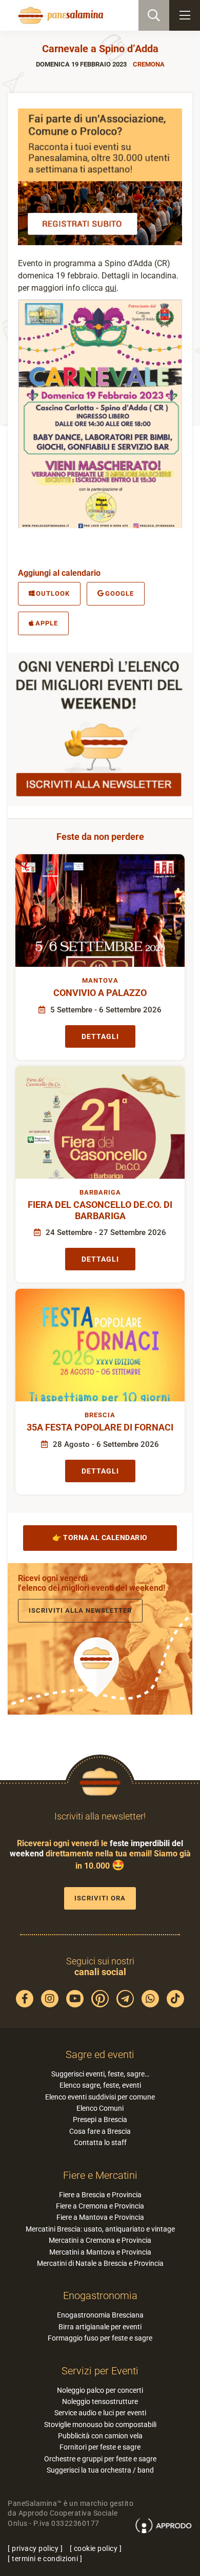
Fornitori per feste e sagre (100, 2447)
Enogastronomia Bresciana (100, 2315)
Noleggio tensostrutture (100, 2401)
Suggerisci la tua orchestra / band (100, 2470)
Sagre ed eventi (100, 2054)
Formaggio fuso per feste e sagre (100, 2338)
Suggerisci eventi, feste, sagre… (100, 2074)
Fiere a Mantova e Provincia (100, 2217)
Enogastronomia (100, 2296)
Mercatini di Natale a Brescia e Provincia (100, 2263)
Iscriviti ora (100, 1898)
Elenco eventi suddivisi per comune (100, 2097)
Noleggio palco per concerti (100, 2390)
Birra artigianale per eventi (100, 2327)
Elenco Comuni (100, 2108)
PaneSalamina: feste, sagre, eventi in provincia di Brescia (59, 15)
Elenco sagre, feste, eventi (100, 2085)
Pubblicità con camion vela (100, 2436)
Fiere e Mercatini (100, 2175)
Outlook (53, 593)
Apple (47, 623)
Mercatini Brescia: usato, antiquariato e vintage (100, 2229)
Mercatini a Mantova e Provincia (100, 2252)
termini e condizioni (45, 2559)
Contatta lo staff (100, 2142)
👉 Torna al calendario (100, 1538)
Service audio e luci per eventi (100, 2413)
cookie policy (96, 2548)
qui (111, 288)
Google (119, 593)
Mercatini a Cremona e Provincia (100, 2240)
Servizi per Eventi (100, 2371)
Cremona (149, 64)
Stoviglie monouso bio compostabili (100, 2425)
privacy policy (35, 2548)
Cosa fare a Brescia (100, 2131)
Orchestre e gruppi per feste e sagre (100, 2459)
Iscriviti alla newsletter (80, 1610)
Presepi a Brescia (100, 2119)
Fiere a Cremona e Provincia (100, 2206)
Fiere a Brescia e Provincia (100, 2195)
